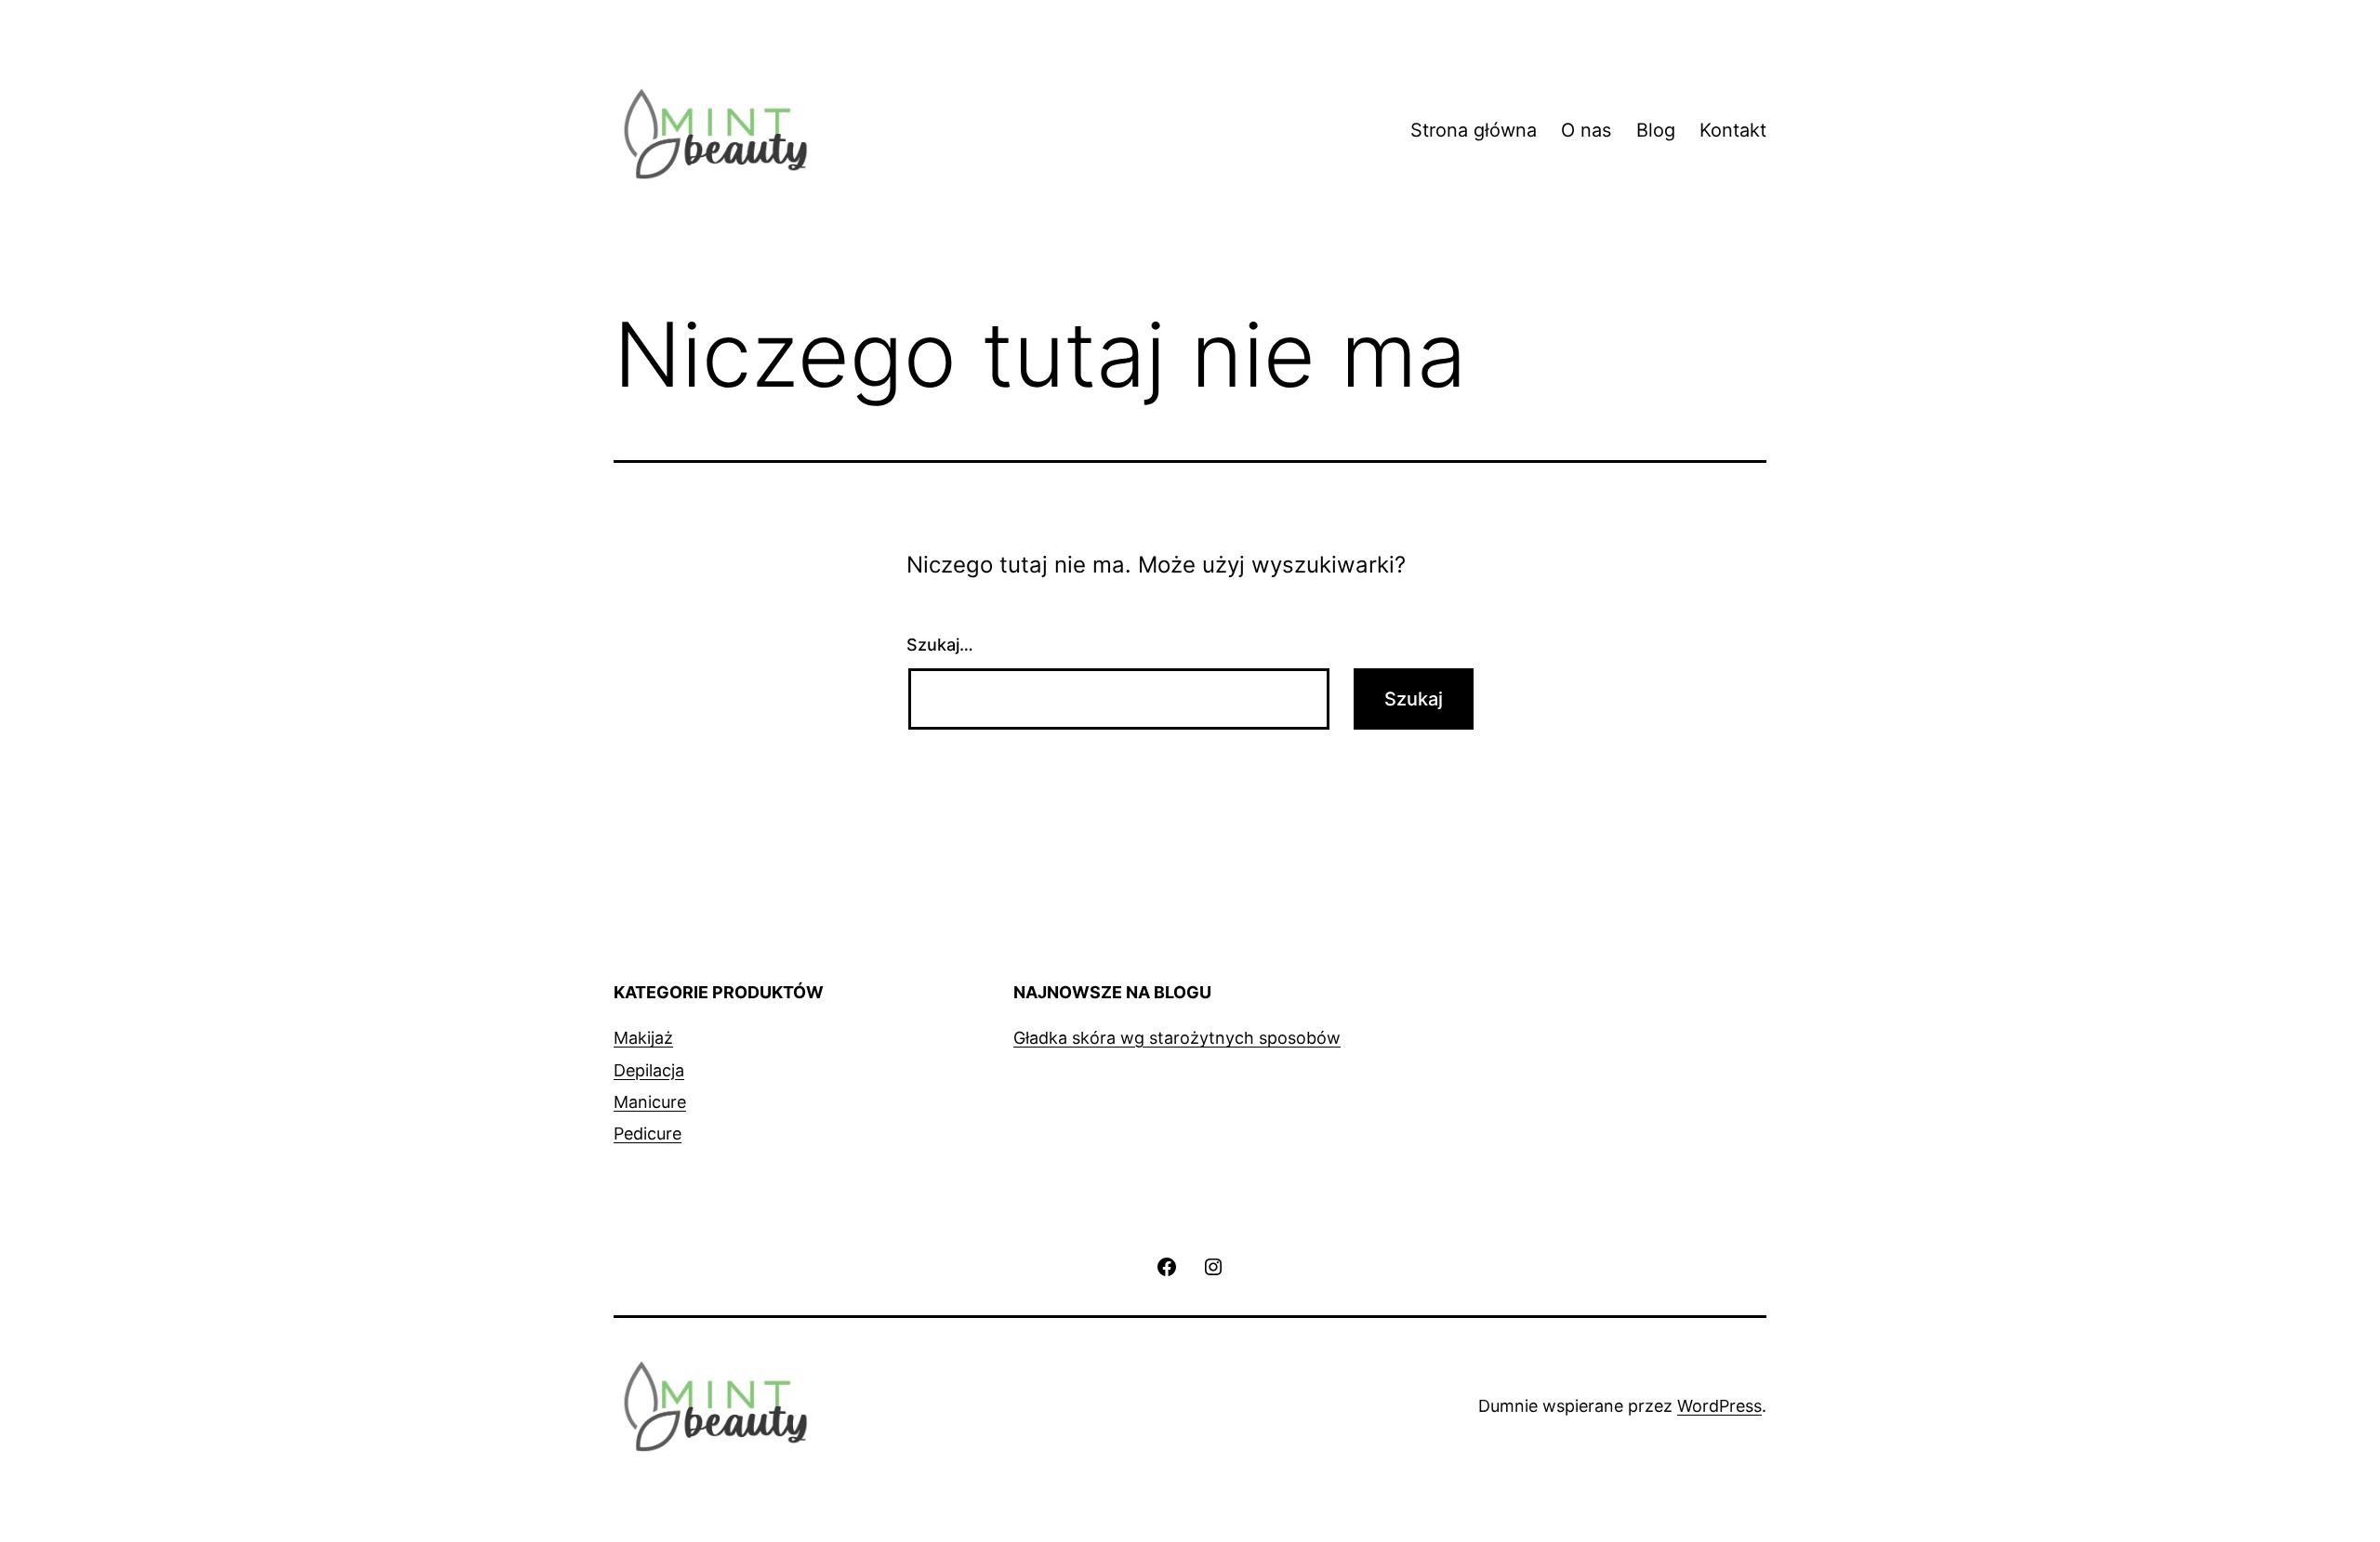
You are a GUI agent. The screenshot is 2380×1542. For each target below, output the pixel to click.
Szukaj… (940, 645)
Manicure (650, 1102)
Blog (1656, 130)
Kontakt (1733, 130)
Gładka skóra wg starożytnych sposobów (1177, 1038)
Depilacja (649, 1070)
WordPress (1719, 1406)
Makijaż (643, 1038)
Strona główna (1474, 130)
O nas (1586, 130)
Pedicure (648, 1133)
